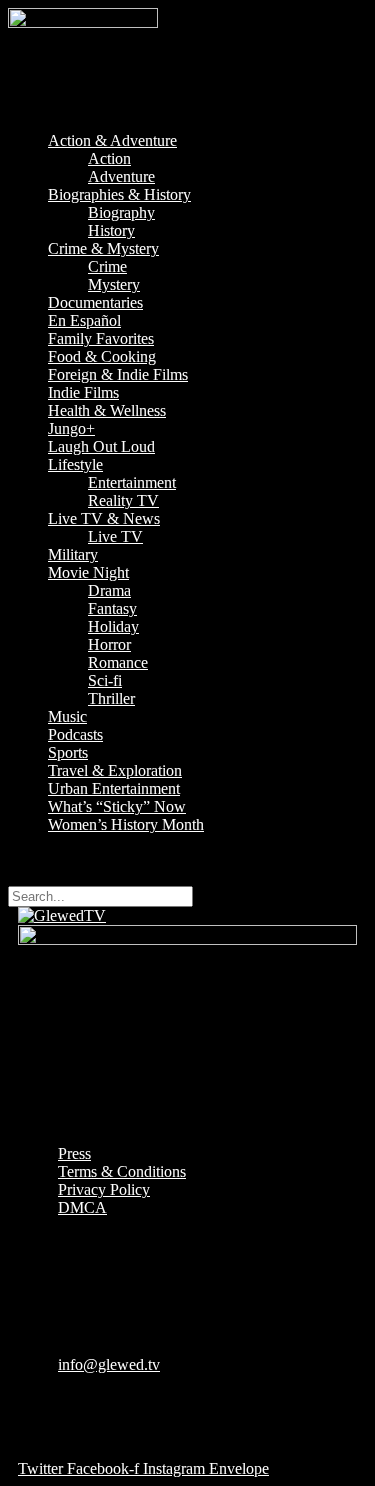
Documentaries (95, 302)
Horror (109, 644)
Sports (68, 752)
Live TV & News (104, 518)
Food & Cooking (102, 356)
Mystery (114, 284)
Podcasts (75, 734)
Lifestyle (75, 464)
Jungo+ (71, 428)
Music (67, 716)
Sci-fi (105, 680)
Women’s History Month (126, 824)
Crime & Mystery (103, 248)
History (111, 230)
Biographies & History (119, 194)
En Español (84, 320)
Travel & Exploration (115, 770)
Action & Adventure (112, 140)
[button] (187, 107)
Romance (118, 662)
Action (109, 158)
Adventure (121, 176)
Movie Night (88, 572)
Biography (121, 212)
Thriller (111, 698)
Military (73, 554)
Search (29, 858)
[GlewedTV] (62, 915)
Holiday (113, 626)
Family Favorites (101, 338)
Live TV (115, 536)
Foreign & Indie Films (118, 374)
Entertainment (132, 482)
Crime (107, 266)
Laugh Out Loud (101, 446)
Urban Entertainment (114, 788)
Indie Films (83, 392)
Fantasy (112, 608)
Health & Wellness (107, 410)
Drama (109, 590)
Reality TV (123, 500)
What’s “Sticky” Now (117, 806)
